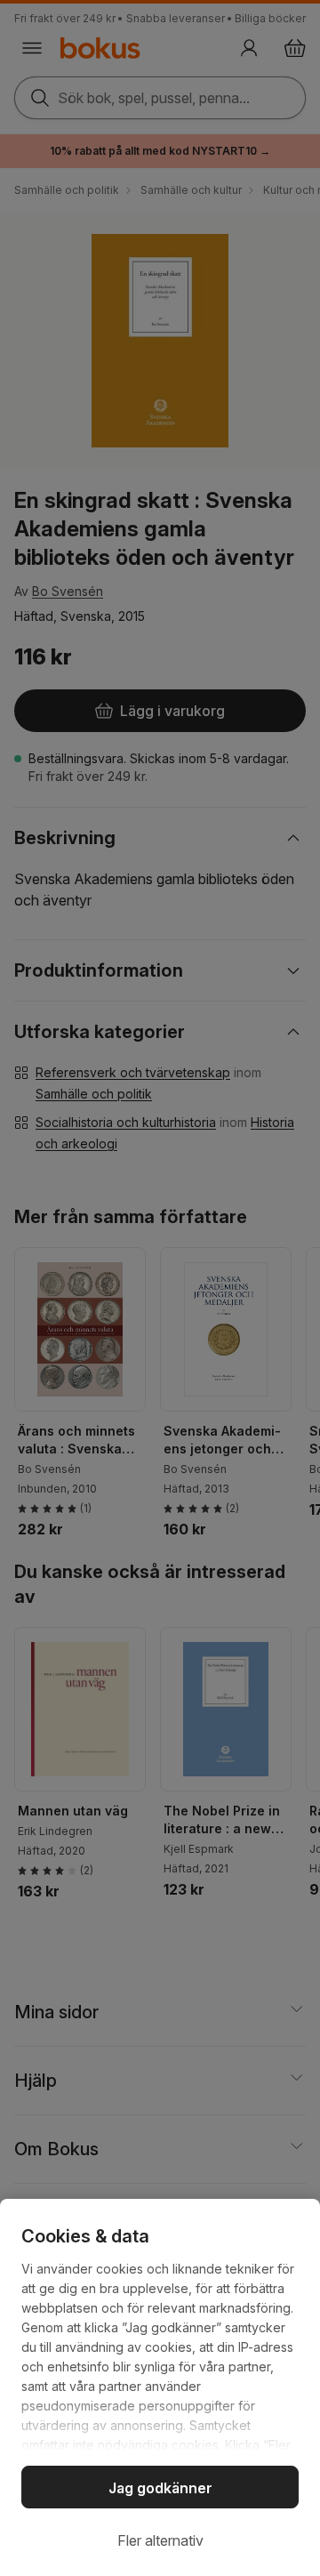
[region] (160, 2387)
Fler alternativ (160, 2540)
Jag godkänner (160, 2488)
